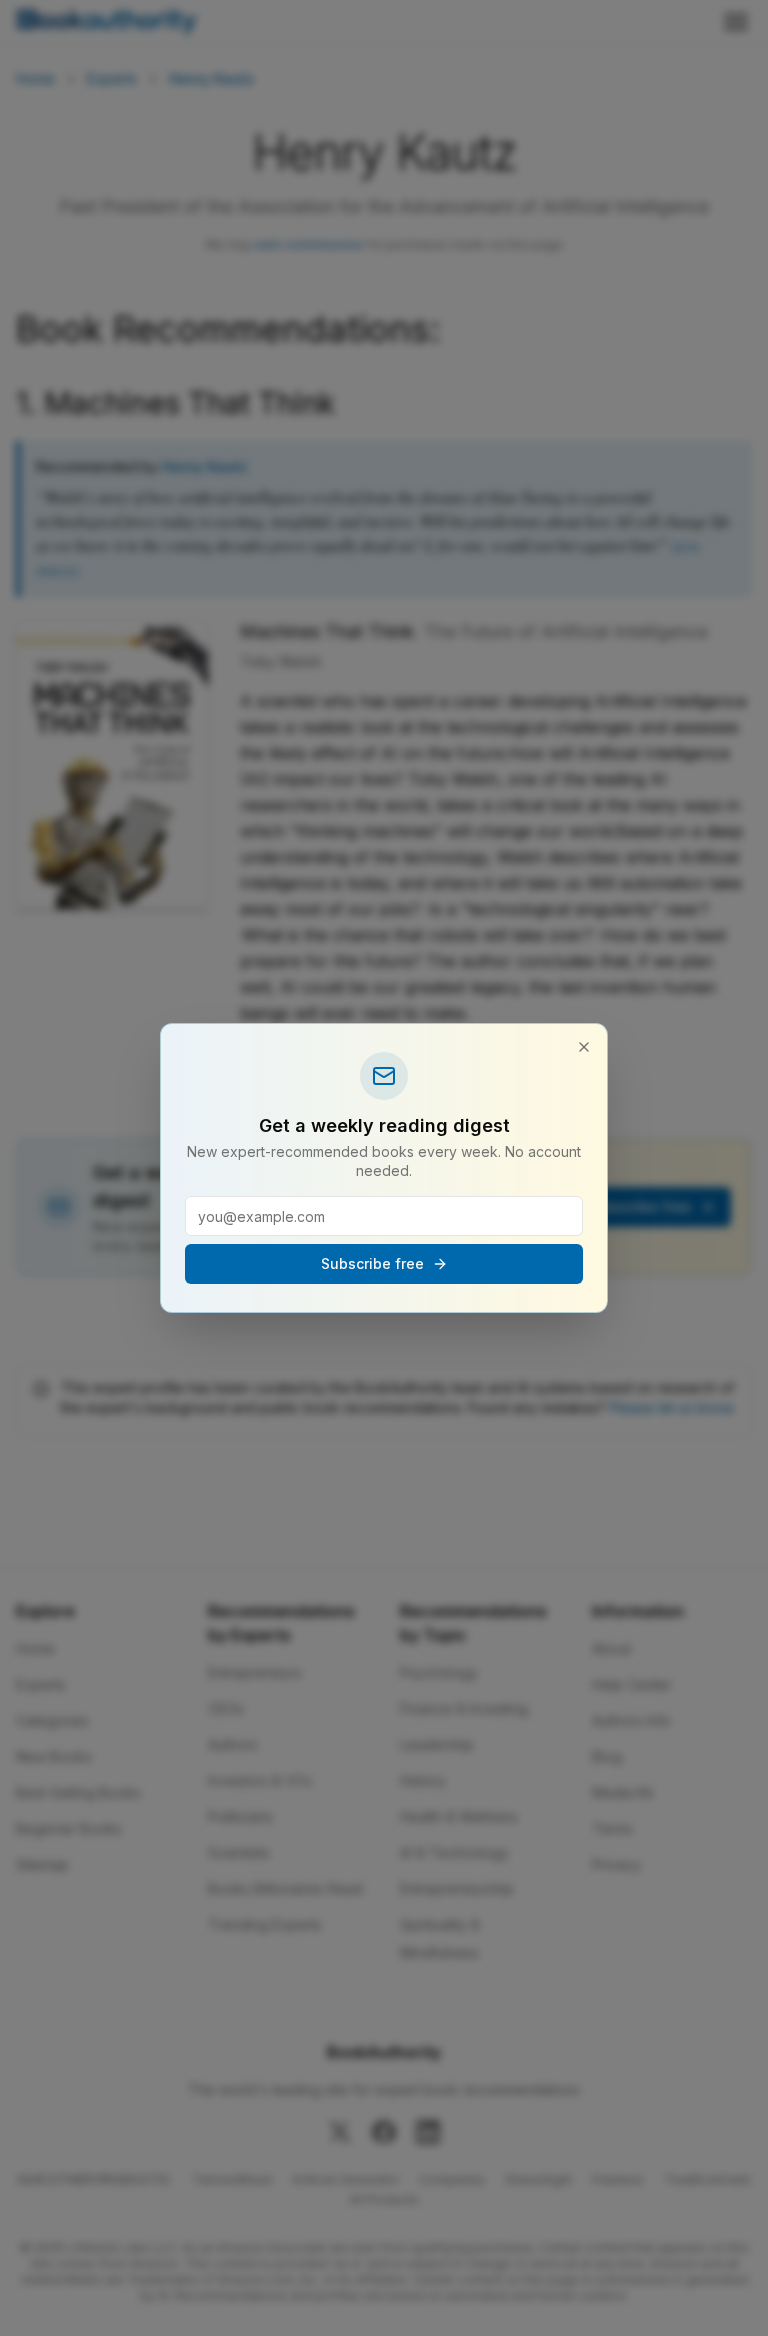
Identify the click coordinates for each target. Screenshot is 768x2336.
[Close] (584, 1047)
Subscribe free (372, 1263)
